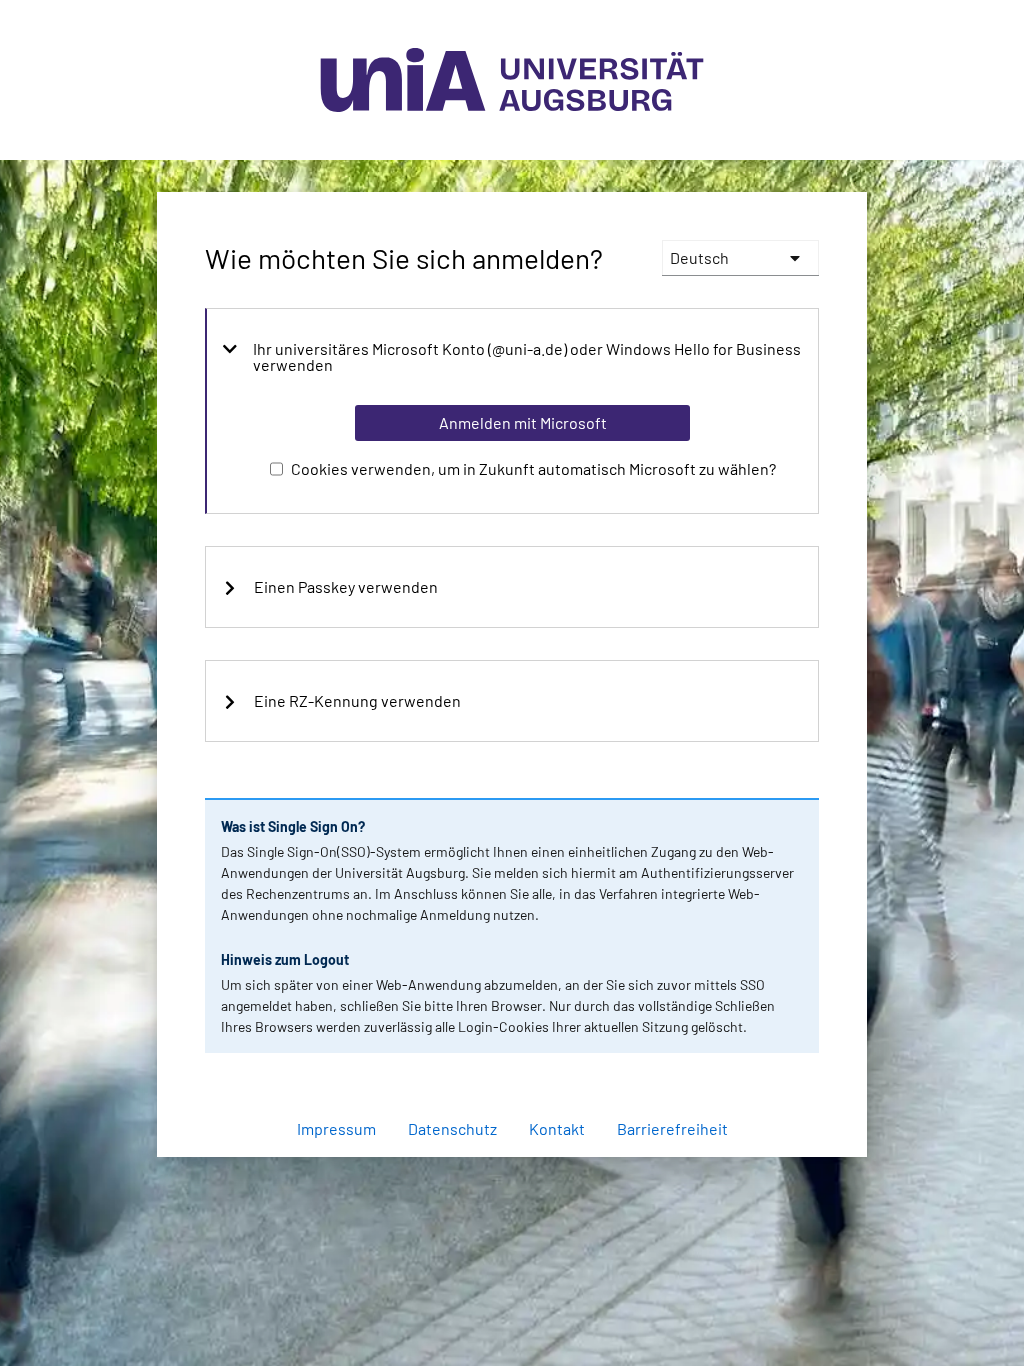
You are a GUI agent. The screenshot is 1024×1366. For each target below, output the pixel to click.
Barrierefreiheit (672, 1128)
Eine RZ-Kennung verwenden (357, 701)
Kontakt (557, 1128)
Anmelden (522, 1167)
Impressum (336, 1128)
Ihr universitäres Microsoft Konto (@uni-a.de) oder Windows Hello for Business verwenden (527, 357)
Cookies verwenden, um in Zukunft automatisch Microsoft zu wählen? (533, 468)
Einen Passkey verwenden (346, 587)
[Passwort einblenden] (777, 1076)
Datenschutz (452, 1128)
